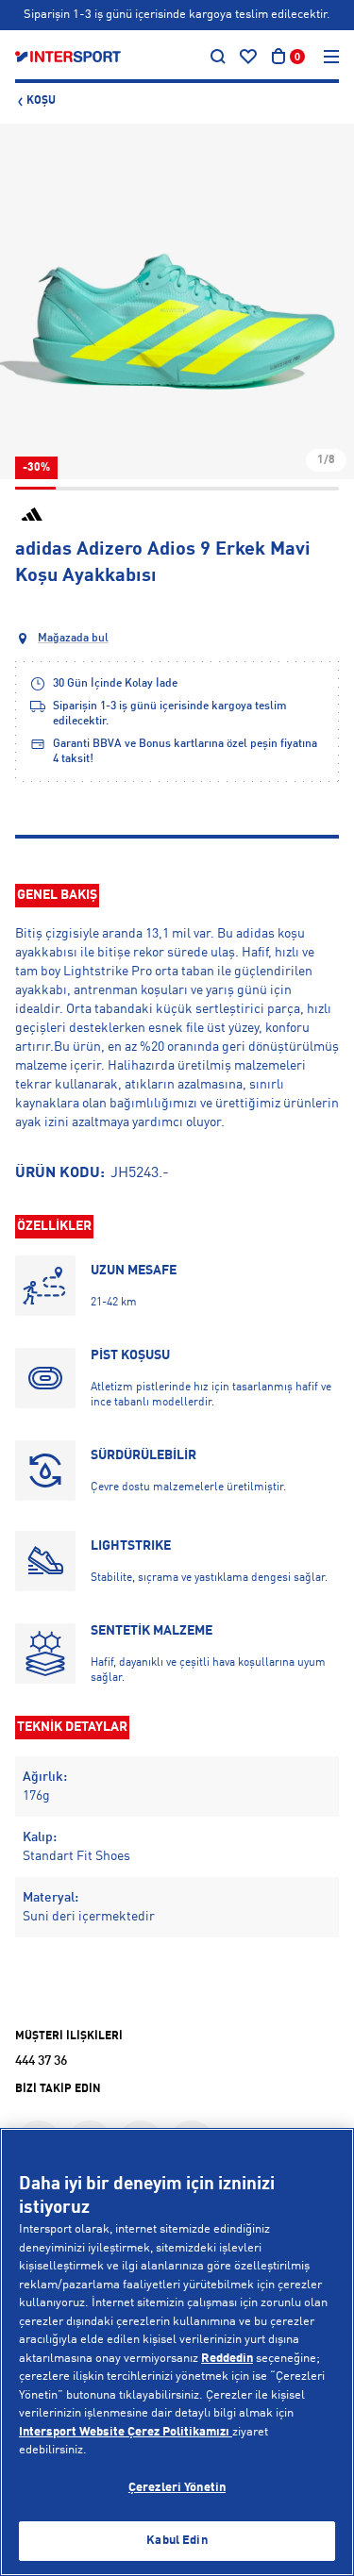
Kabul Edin (177, 2541)
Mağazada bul (73, 639)
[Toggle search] (218, 57)
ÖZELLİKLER (54, 1226)
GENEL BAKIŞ (57, 895)
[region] (177, 2352)
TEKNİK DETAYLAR (72, 1727)
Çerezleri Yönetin (177, 2488)
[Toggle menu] (331, 57)
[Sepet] (278, 57)
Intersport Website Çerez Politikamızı (126, 2432)
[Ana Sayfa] (68, 57)
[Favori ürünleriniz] (248, 57)
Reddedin (227, 2359)
